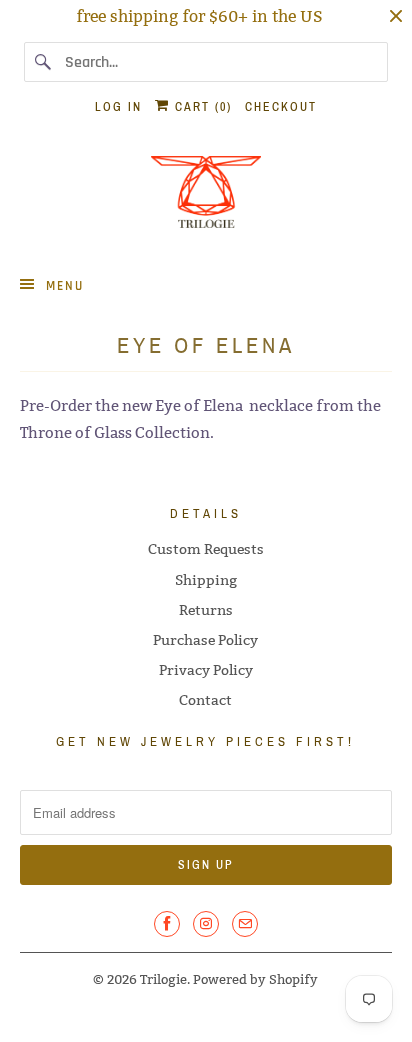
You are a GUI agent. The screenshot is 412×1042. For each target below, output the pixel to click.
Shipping (206, 580)
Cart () (201, 107)
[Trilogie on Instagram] (206, 924)
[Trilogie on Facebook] (167, 924)
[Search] (44, 62)
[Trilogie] (205, 198)
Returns (206, 610)
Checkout (281, 107)
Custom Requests (206, 549)
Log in (118, 107)
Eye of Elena (199, 405)
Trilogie (163, 979)
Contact (205, 700)
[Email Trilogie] (245, 924)
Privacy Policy (206, 670)
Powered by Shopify (255, 979)
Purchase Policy (205, 640)
